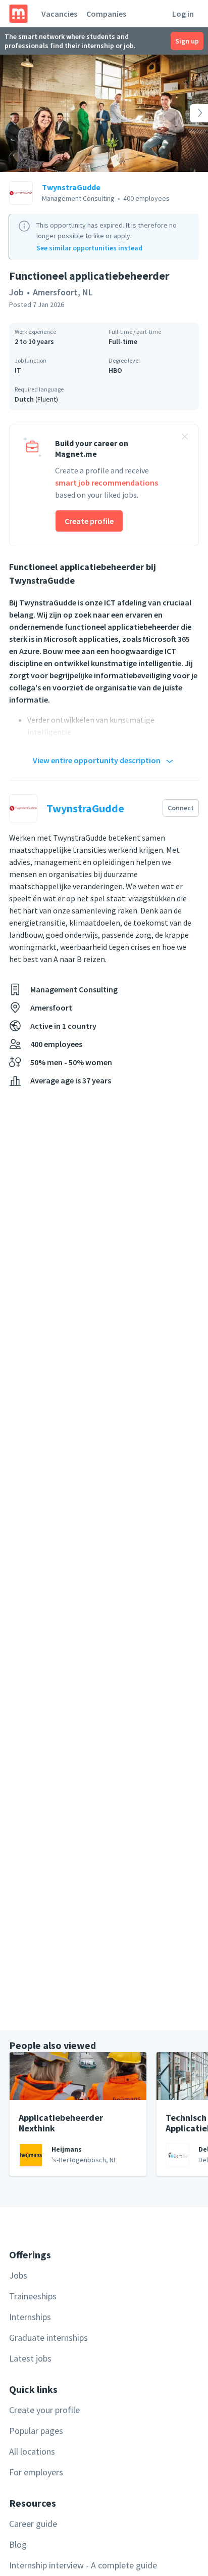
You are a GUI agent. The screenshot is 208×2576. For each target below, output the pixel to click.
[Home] (18, 14)
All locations (32, 2451)
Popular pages (36, 2431)
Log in (183, 14)
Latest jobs (30, 2358)
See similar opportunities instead (89, 248)
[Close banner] (185, 438)
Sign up (187, 41)
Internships (30, 2317)
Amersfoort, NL (63, 292)
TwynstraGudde (71, 187)
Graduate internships (48, 2338)
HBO (115, 370)
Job (16, 292)
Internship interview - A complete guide (83, 2565)
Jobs (18, 2275)
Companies (106, 14)
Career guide (33, 2524)
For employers (36, 2472)
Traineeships (33, 2296)
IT (18, 370)
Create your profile (44, 2410)
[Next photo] (187, 113)
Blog (18, 2544)
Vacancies (59, 14)
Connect (181, 808)
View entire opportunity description (97, 760)
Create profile (89, 521)
